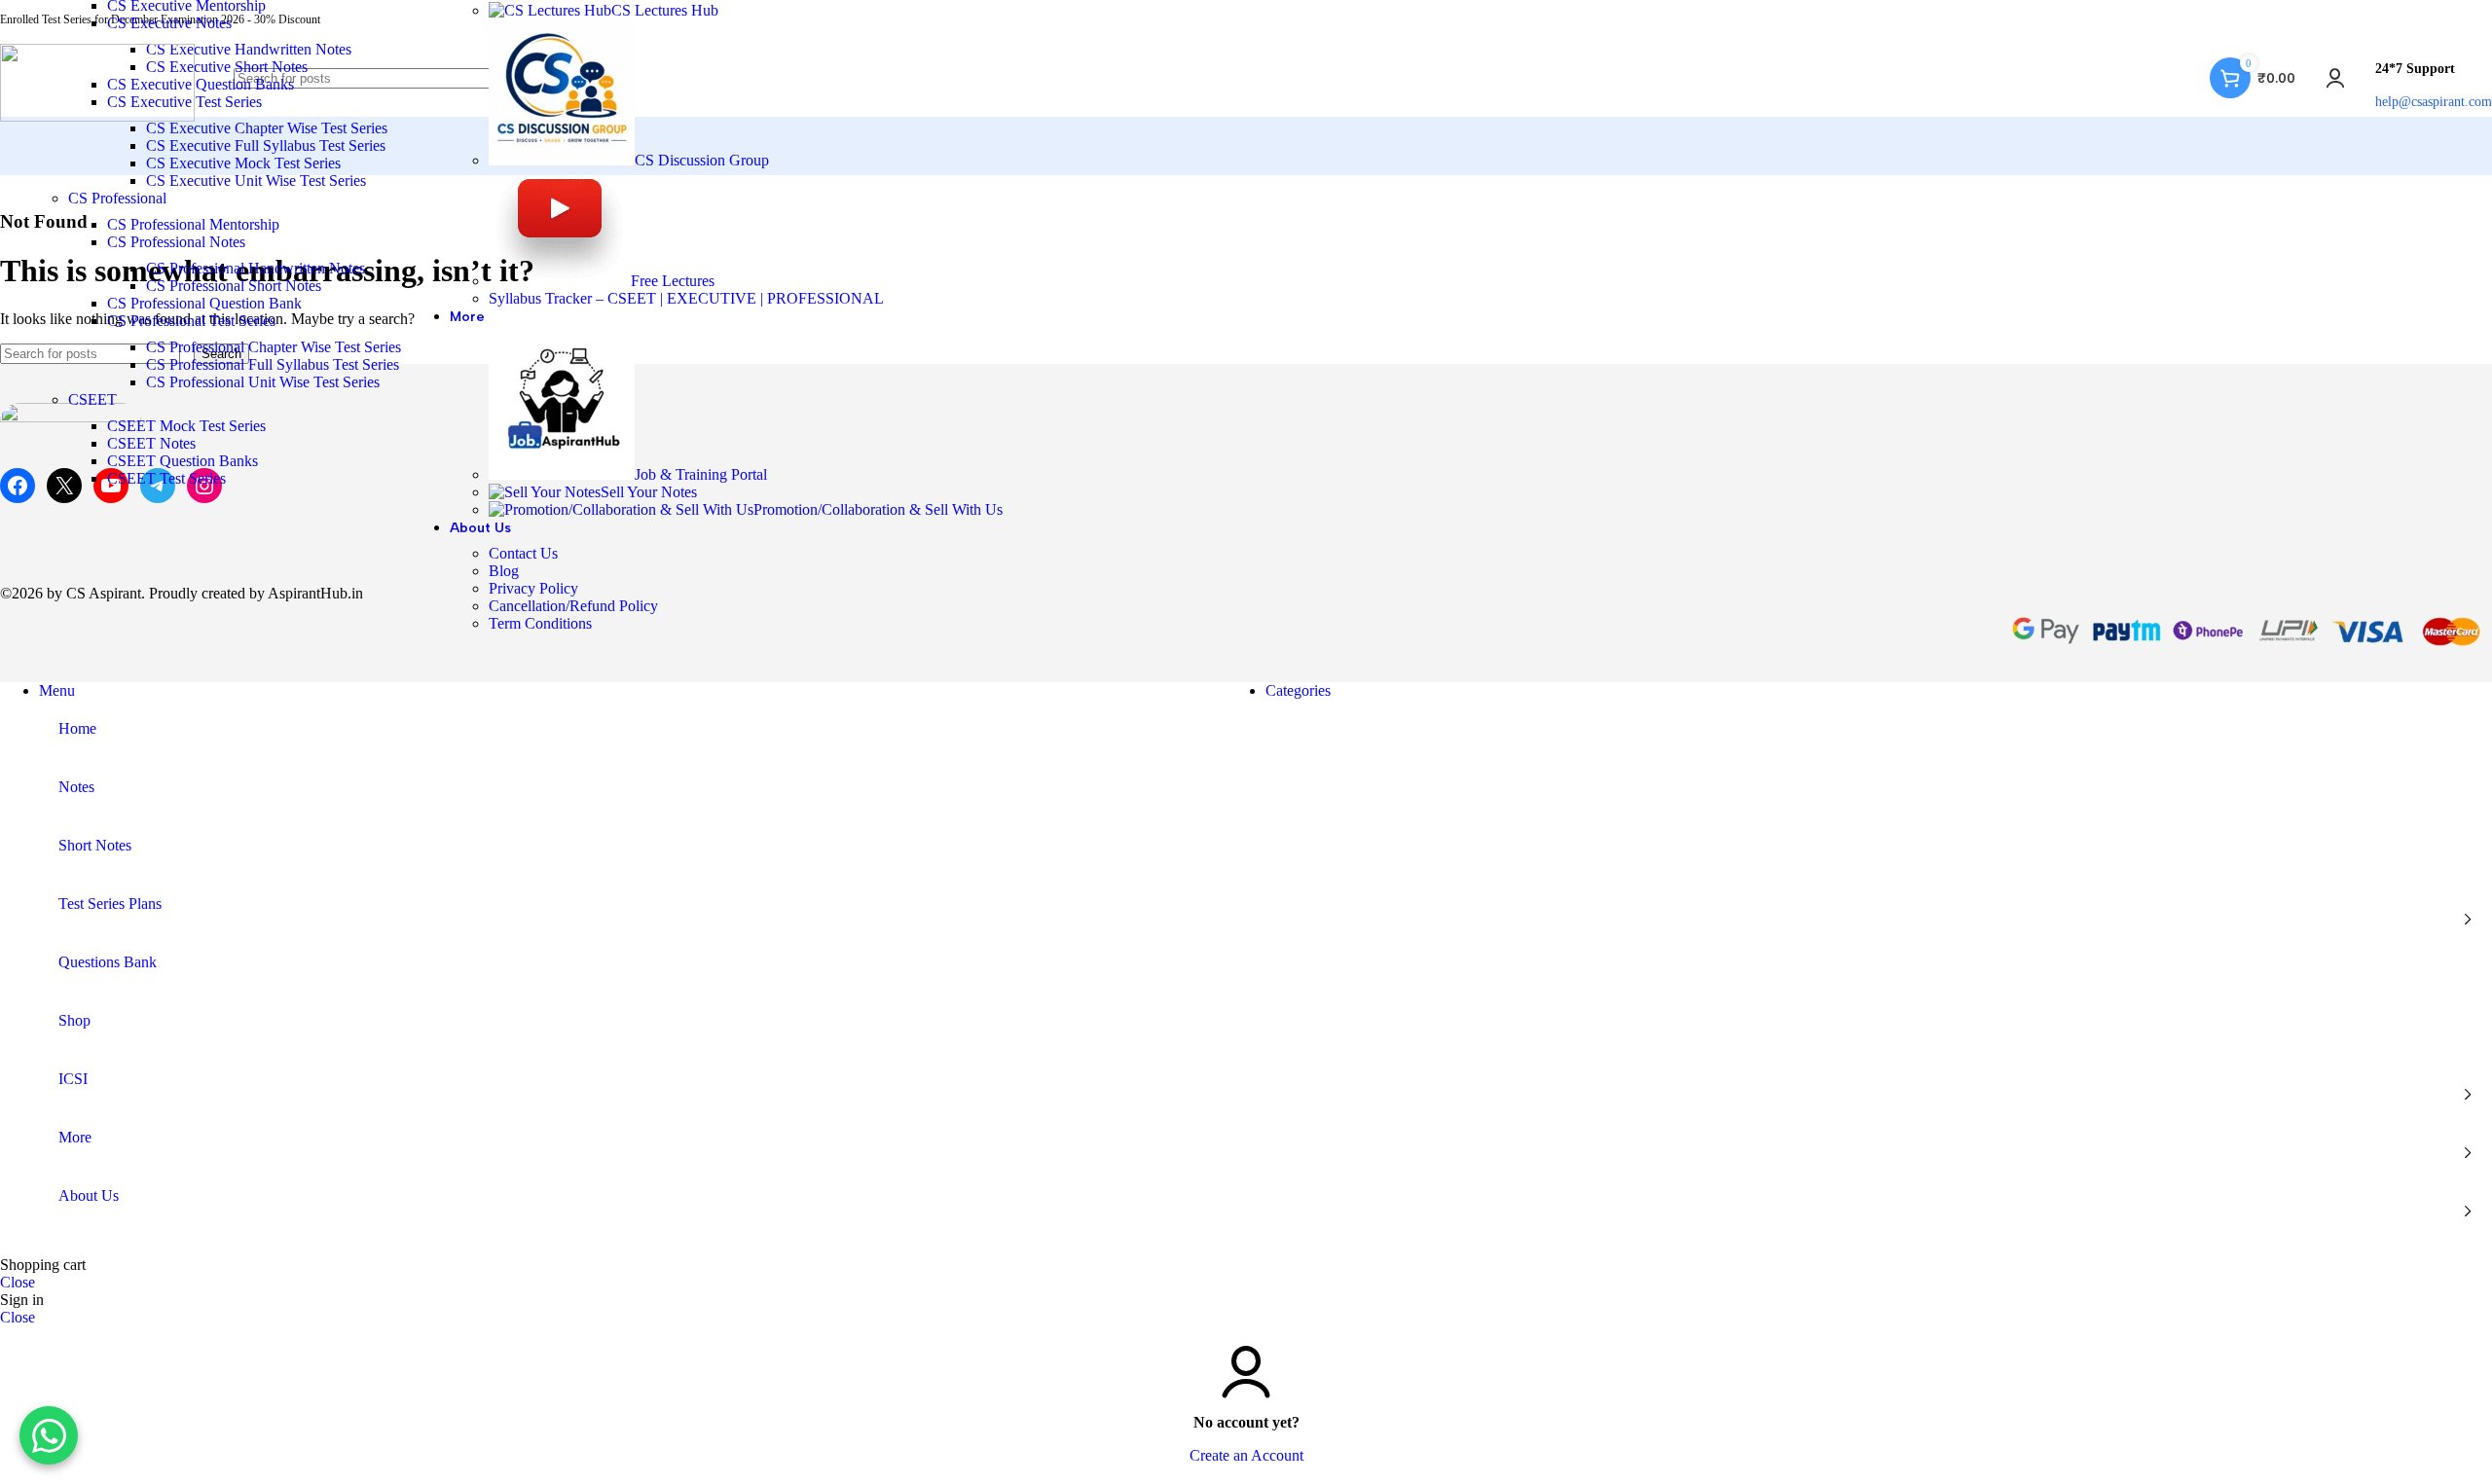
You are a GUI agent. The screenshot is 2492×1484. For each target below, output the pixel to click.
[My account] (2335, 78)
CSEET (92, 399)
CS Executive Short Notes (227, 67)
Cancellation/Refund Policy (573, 606)
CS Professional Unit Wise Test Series (263, 382)
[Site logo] (97, 116)
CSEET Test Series (166, 478)
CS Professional (117, 198)
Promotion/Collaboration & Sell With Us (878, 509)
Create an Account (1246, 1455)
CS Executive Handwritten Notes (249, 49)
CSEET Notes (151, 443)
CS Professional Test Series (191, 321)
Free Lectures (673, 281)
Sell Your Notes (649, 492)
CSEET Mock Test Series (186, 426)
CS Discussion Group (702, 160)
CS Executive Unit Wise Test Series (256, 181)
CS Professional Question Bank (204, 303)
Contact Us (523, 553)
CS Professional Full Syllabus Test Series (273, 364)
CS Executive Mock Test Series (243, 163)
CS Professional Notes (176, 242)
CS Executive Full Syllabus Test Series (266, 145)
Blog (504, 571)
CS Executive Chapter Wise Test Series (267, 128)
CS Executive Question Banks (201, 84)
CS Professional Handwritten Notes (256, 268)
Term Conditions (540, 623)
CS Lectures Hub (665, 10)
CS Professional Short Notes (234, 286)
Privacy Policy (533, 588)
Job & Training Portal (701, 474)
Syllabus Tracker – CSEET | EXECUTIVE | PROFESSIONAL (686, 298)
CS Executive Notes (169, 23)
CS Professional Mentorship (193, 224)
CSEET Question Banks (183, 461)
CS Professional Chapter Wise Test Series (274, 347)
